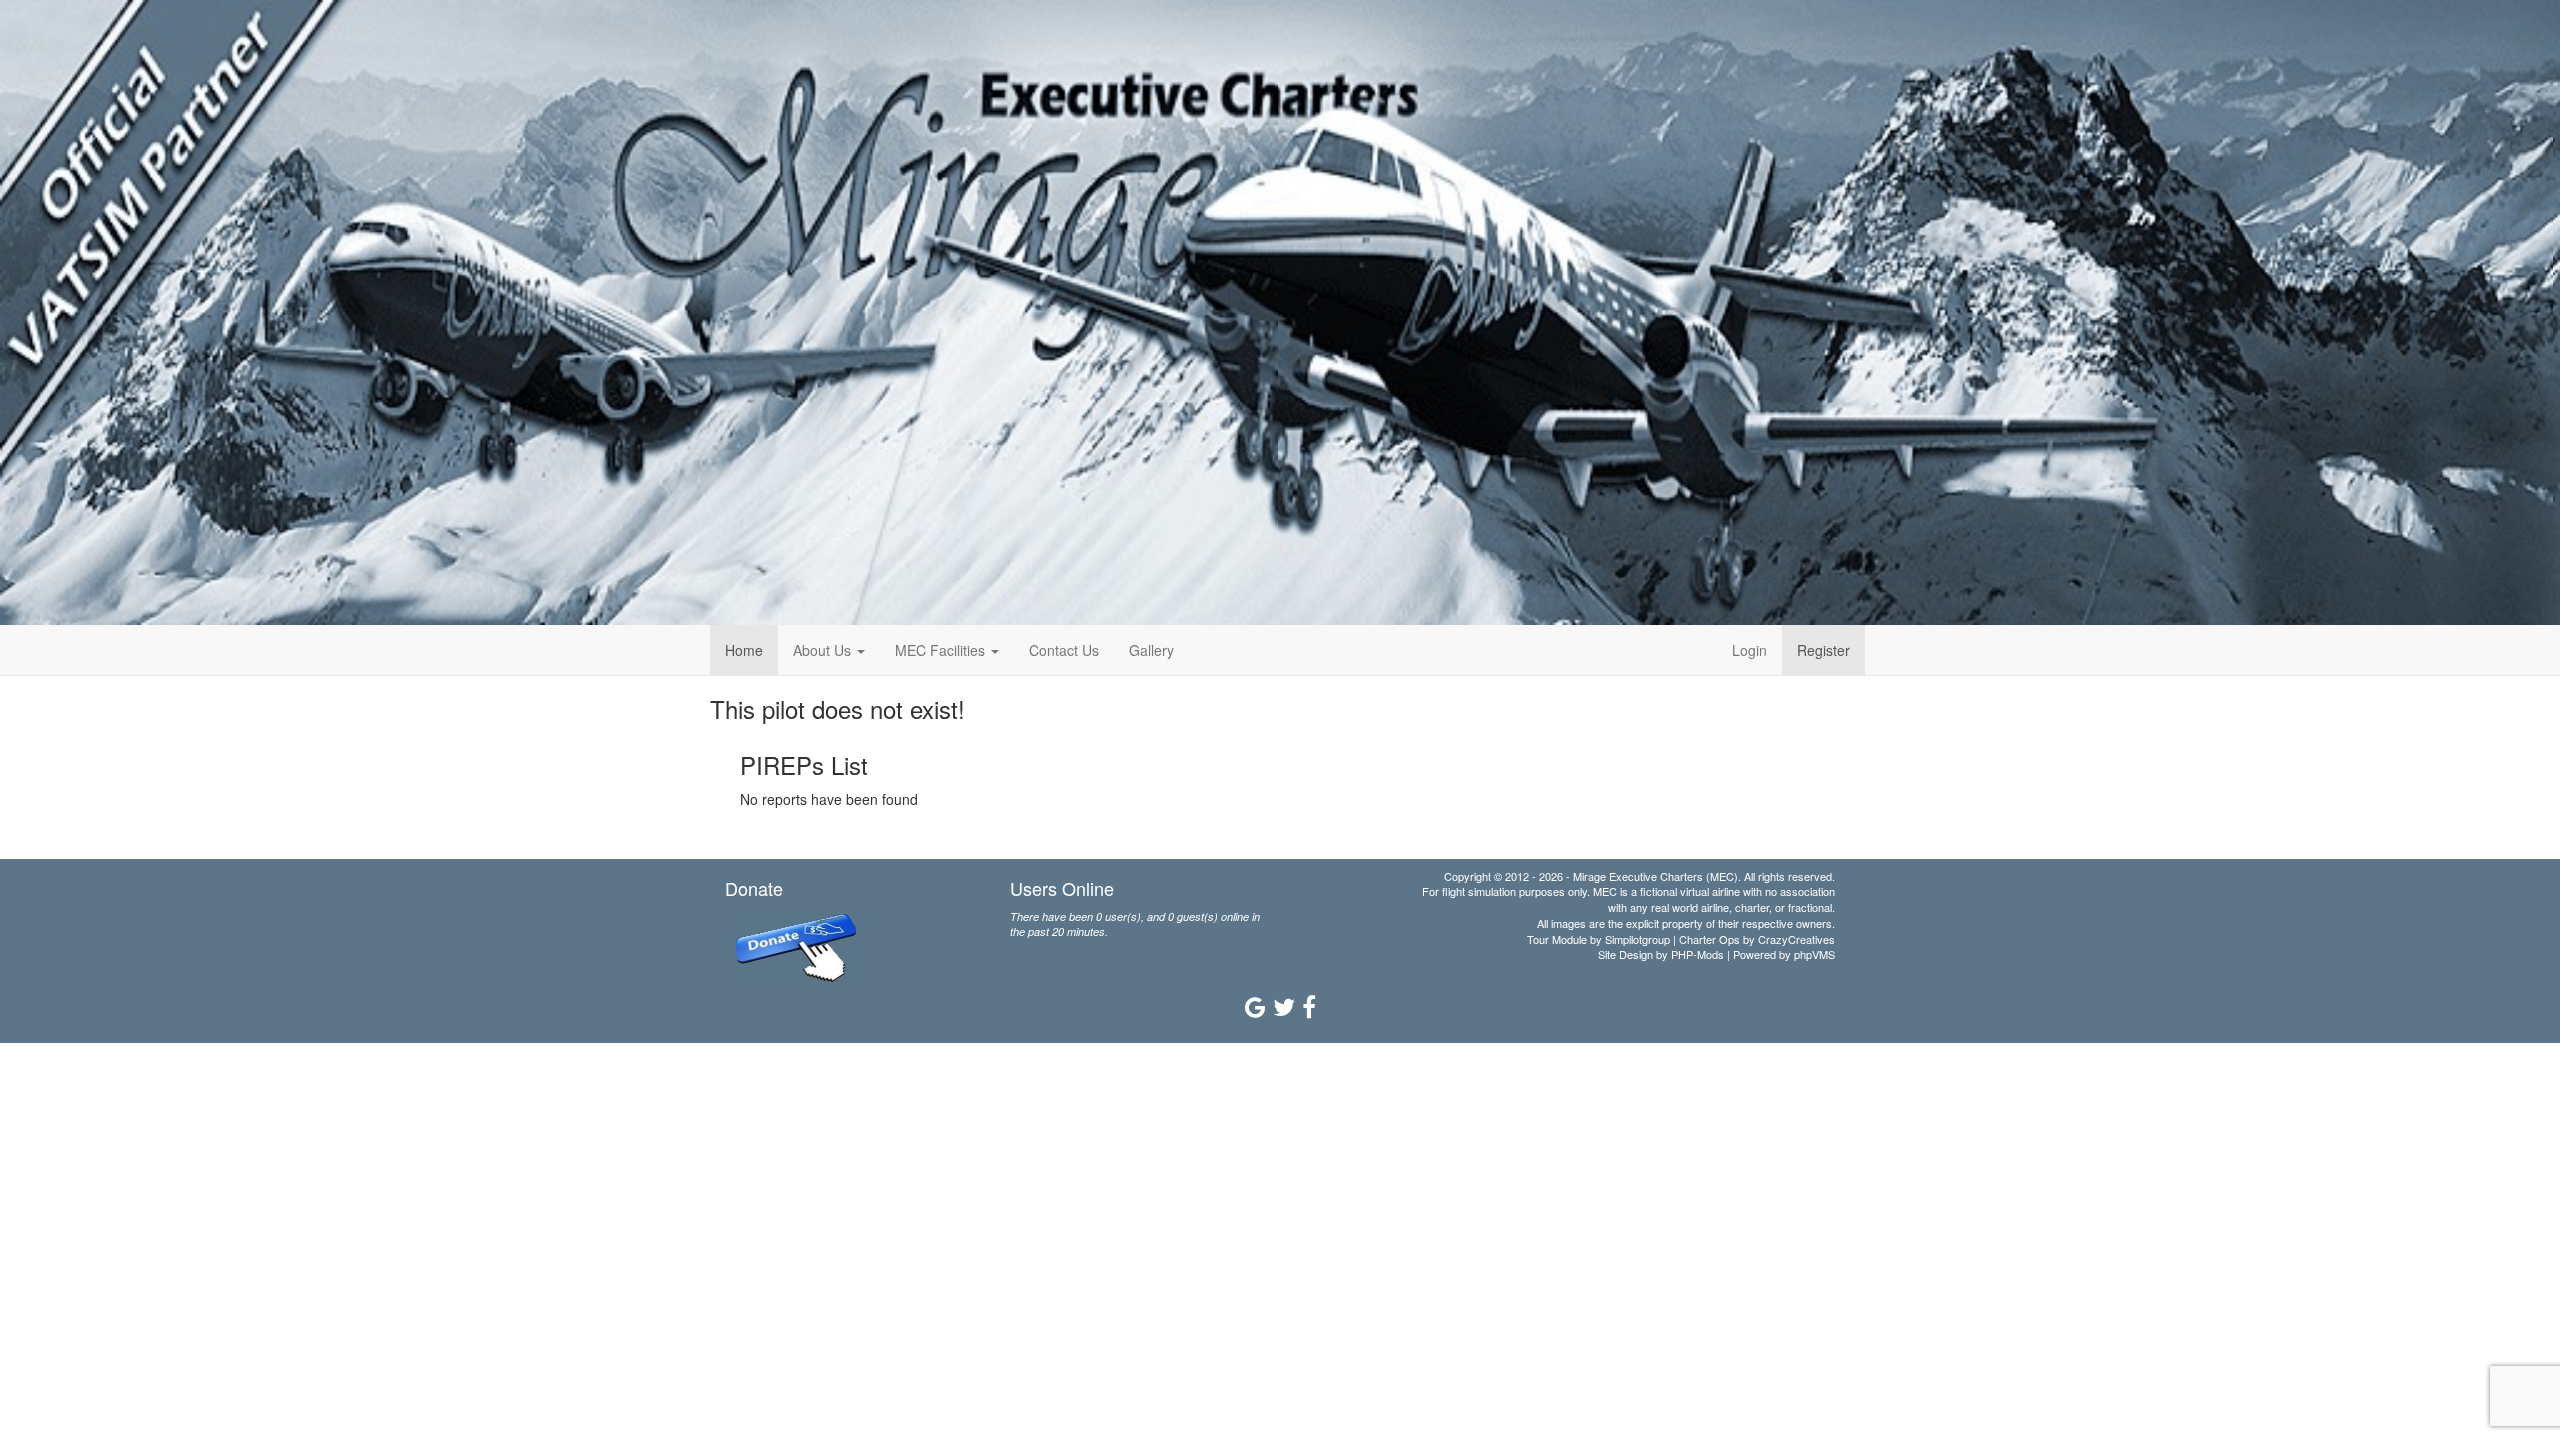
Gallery (1151, 650)
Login (1749, 650)
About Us (824, 650)
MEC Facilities (942, 650)
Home (744, 650)
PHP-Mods (1697, 954)
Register (1823, 650)
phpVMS (1814, 954)
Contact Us (1064, 650)
